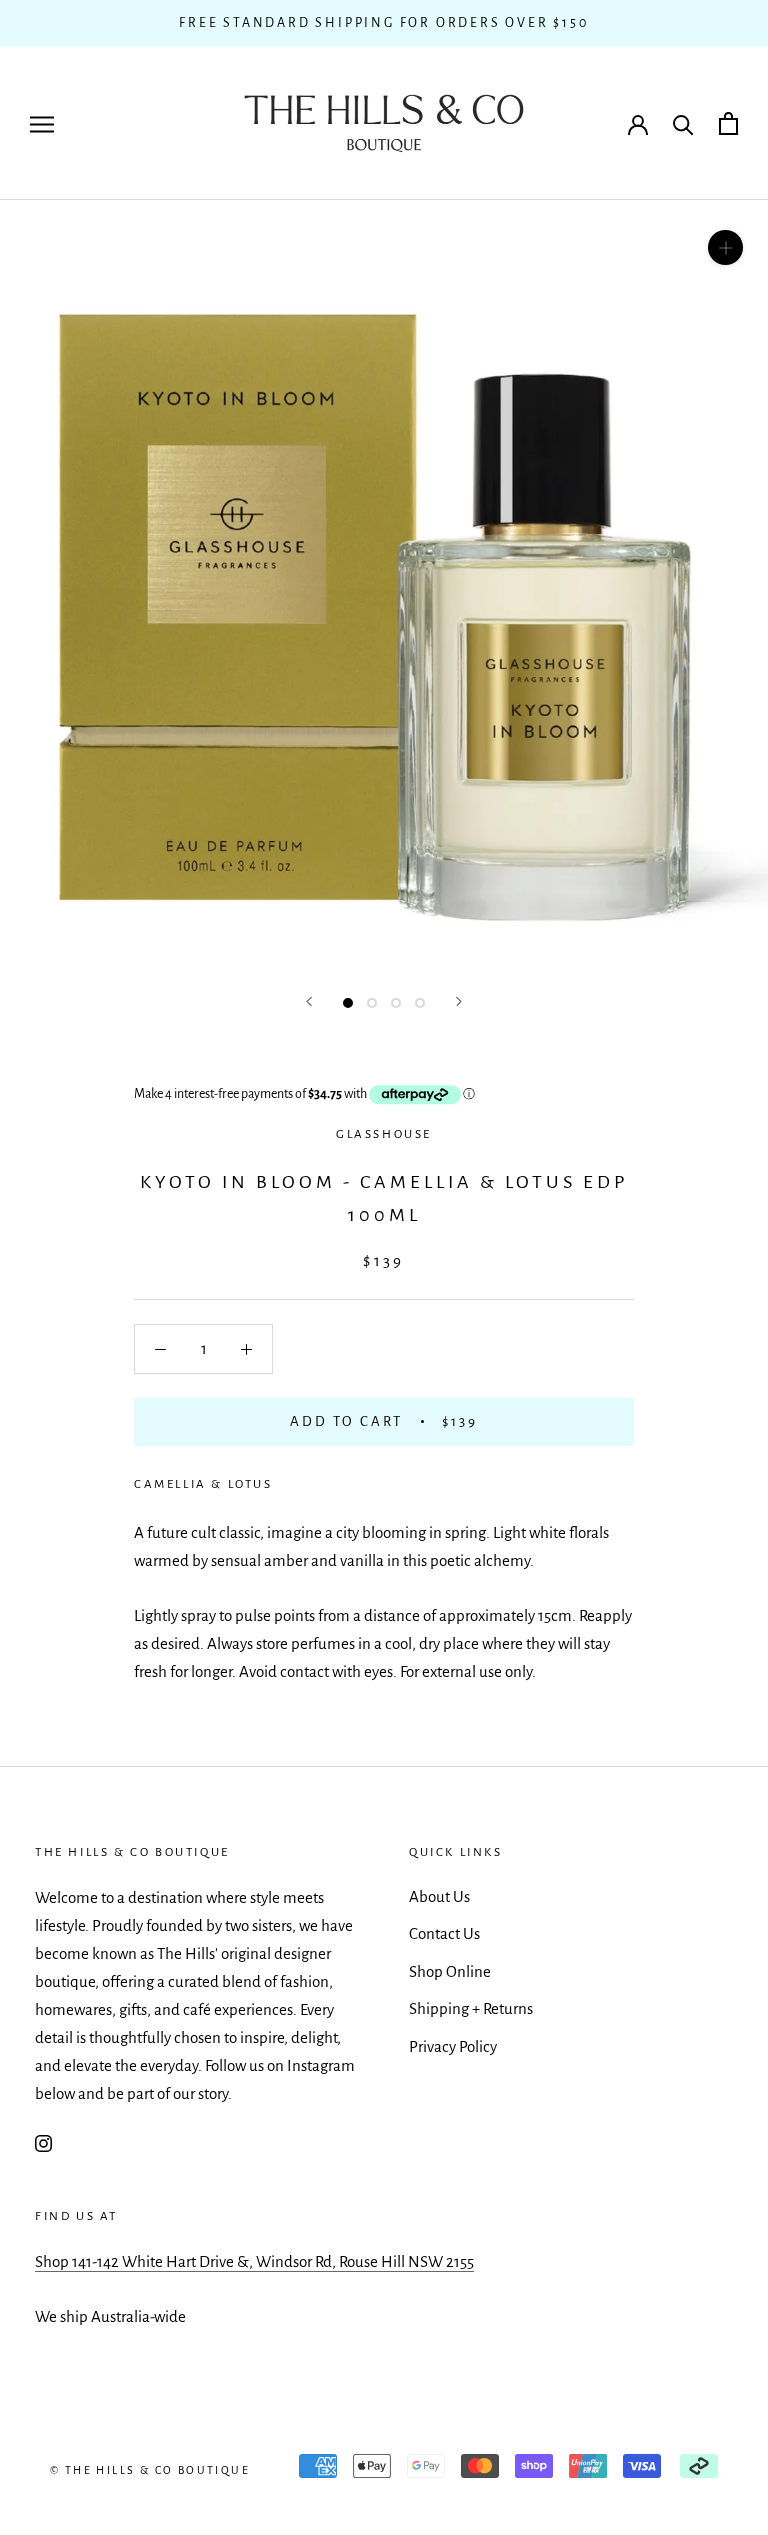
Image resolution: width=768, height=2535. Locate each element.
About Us (439, 1896)
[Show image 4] (420, 1003)
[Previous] (309, 1001)
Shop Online (450, 1971)
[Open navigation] (42, 123)
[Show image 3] (396, 1003)
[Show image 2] (372, 1003)
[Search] (683, 123)
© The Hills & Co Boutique (150, 2470)
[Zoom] (725, 247)
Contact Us (444, 1933)
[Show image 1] (348, 1003)
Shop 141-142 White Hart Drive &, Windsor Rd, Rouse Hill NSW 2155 (254, 2261)
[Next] (459, 1001)
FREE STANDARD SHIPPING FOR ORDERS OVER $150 (383, 23)
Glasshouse (384, 1134)
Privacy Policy (453, 2046)
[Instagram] (43, 2142)
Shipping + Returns (471, 2008)
